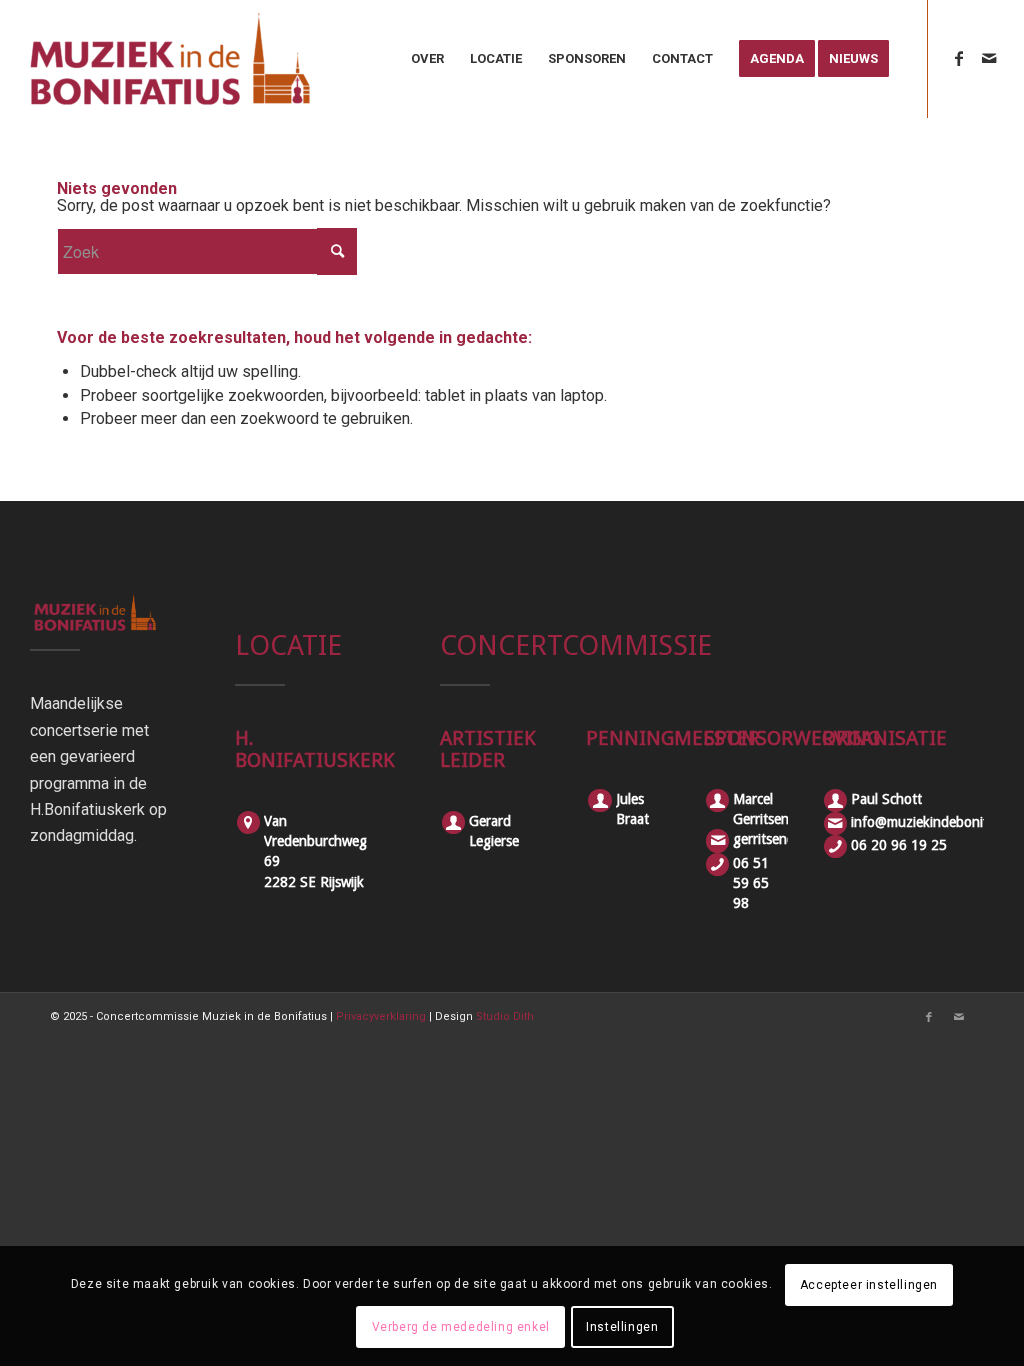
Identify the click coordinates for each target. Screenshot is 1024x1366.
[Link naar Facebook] (959, 58)
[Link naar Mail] (989, 58)
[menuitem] (427, 59)
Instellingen (622, 1327)
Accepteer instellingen (869, 1285)
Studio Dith (505, 1016)
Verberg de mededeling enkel (461, 1327)
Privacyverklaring (381, 1016)
